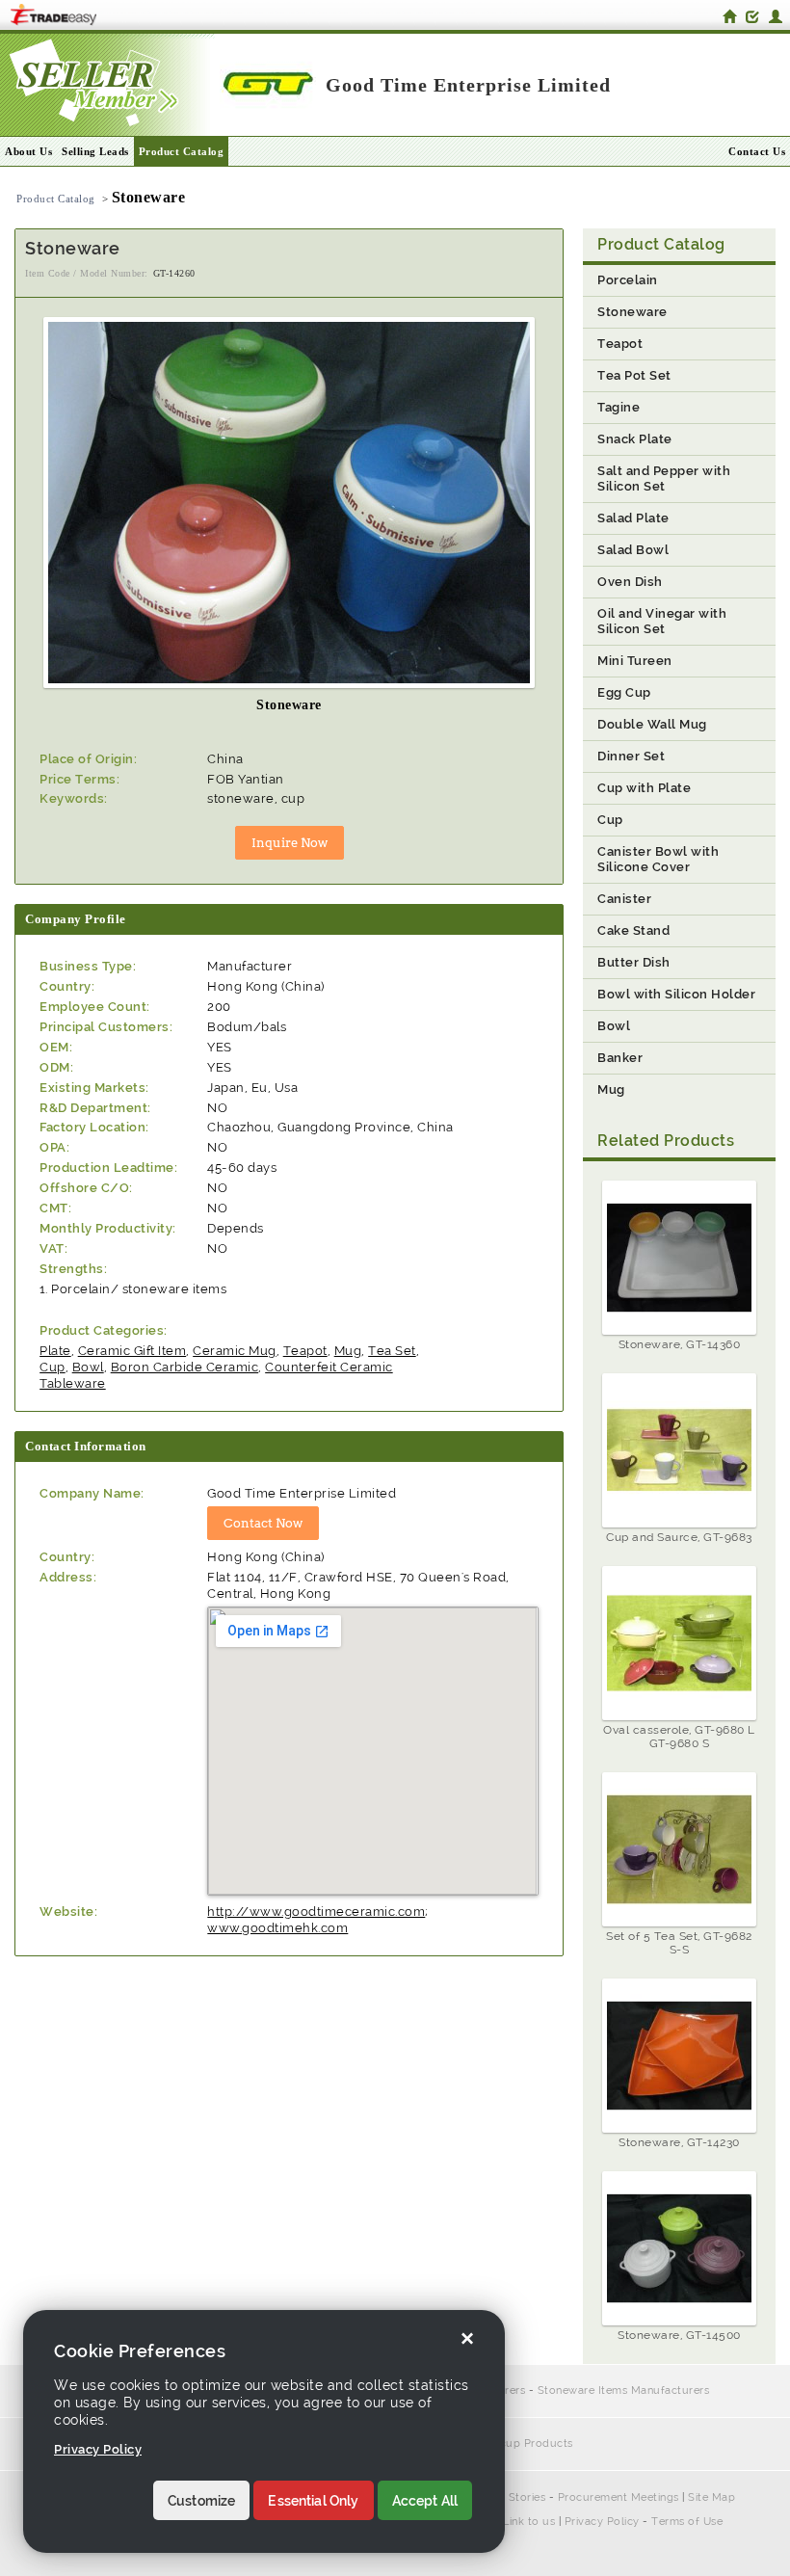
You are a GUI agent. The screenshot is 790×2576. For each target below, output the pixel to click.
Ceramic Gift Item (132, 1351)
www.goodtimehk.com (277, 1928)
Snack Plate (635, 439)
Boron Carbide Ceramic (185, 1367)
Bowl (88, 1367)
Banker (620, 1058)
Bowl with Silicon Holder (676, 994)
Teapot (305, 1351)
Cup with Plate (644, 788)
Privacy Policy (602, 2522)
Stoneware (632, 312)
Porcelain (628, 280)
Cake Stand (633, 930)
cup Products (537, 2443)
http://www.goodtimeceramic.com (316, 1912)
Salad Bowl (633, 550)
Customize (201, 2501)
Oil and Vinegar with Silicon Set (662, 621)
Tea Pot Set (634, 375)
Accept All (425, 2501)
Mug (348, 1351)
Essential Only (313, 2501)
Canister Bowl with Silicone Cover (658, 859)
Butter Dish (634, 962)
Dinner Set (631, 756)
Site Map (711, 2497)
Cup (53, 1367)
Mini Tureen (635, 661)
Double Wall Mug (652, 724)
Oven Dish (630, 582)
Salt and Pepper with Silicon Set (664, 478)
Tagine (619, 407)
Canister (624, 899)
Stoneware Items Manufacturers (624, 2390)
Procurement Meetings (619, 2497)
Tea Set (392, 1351)
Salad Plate (633, 518)
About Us (28, 151)
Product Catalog (182, 151)
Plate (55, 1351)
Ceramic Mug (235, 1351)
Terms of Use (687, 2522)
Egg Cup (624, 692)
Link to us (529, 2522)
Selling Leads (95, 151)
